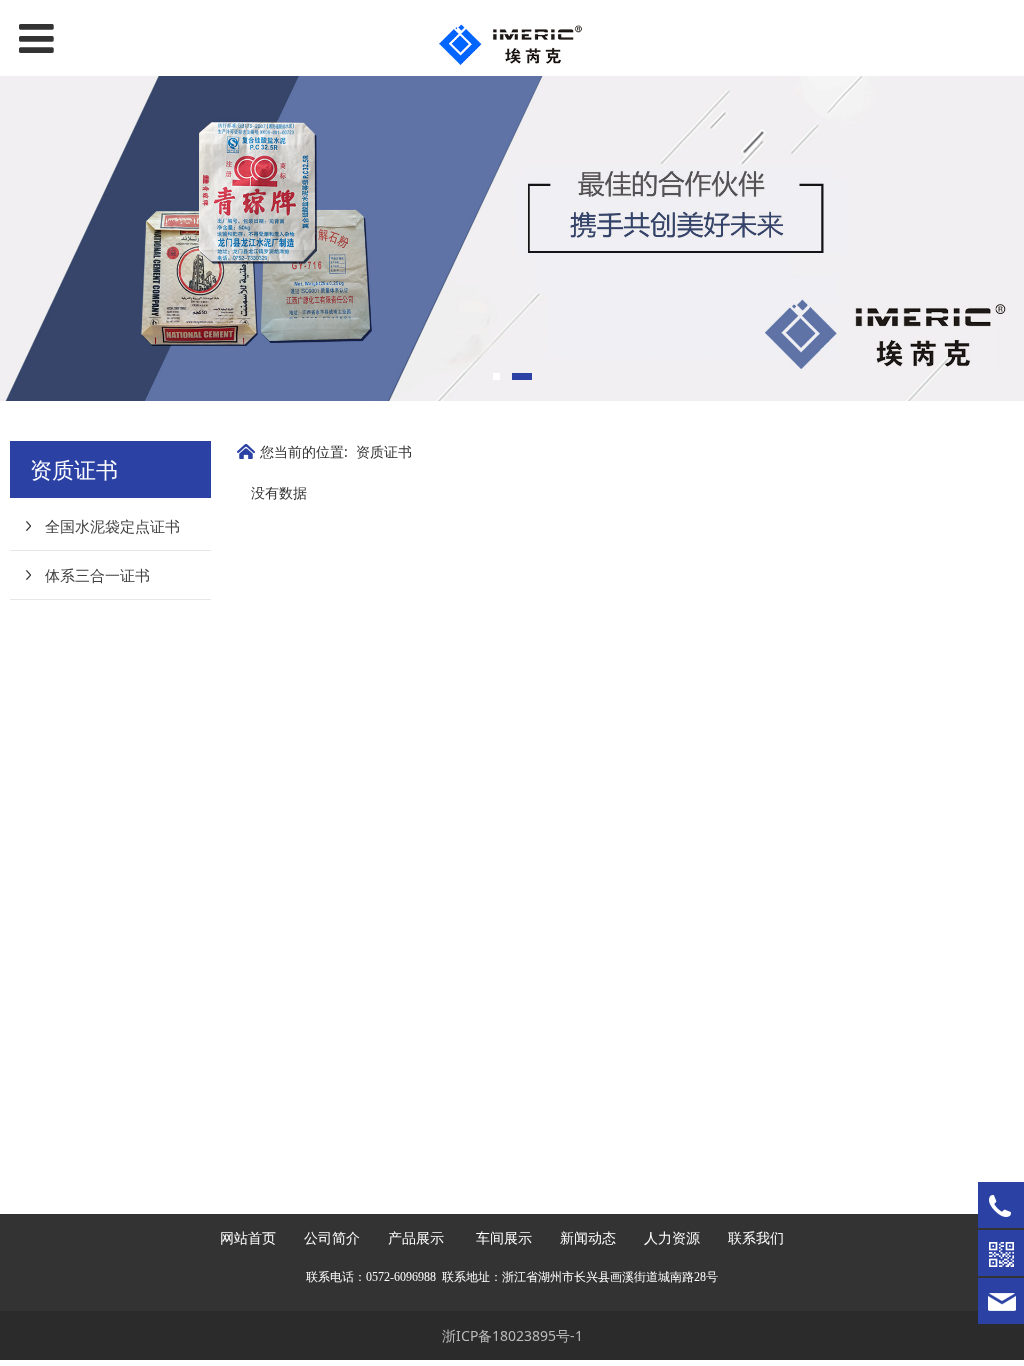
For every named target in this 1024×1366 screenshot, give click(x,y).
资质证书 (384, 451)
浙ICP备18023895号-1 (512, 1335)
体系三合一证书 (97, 575)
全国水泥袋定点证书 (112, 526)
